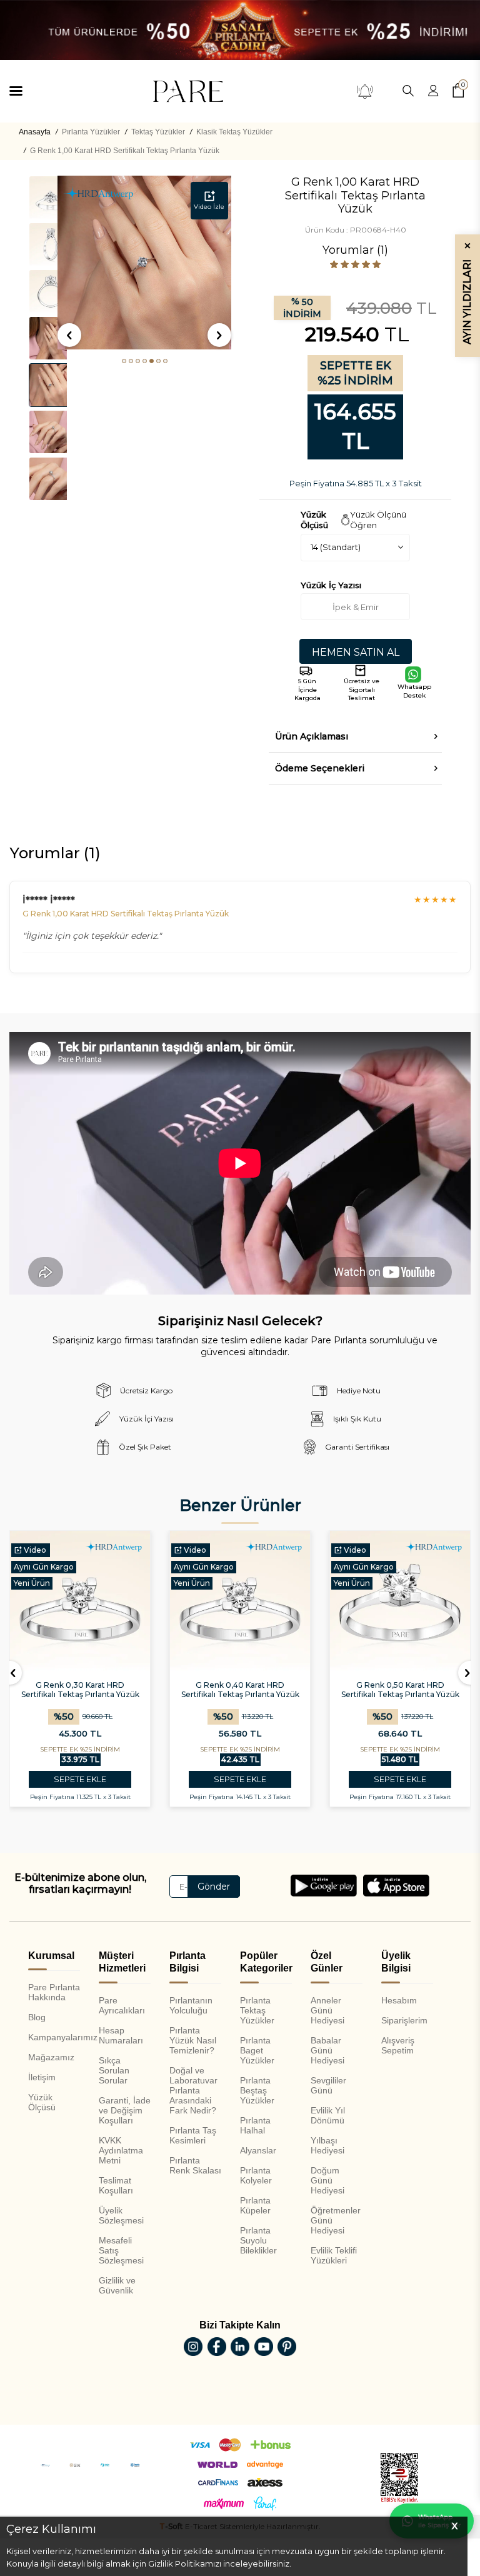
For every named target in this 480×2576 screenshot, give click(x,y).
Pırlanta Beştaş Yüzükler (257, 2090)
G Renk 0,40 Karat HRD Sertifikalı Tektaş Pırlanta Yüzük (240, 1690)
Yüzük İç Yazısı (331, 585)
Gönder (214, 1887)
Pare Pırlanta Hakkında (54, 1992)
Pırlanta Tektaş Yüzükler (257, 2010)
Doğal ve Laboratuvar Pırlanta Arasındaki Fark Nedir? (193, 2090)
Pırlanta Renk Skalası (195, 2165)
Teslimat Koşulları (116, 2185)
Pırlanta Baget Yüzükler (257, 2050)
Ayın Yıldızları (467, 293)
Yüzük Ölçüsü (42, 2102)
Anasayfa (35, 132)
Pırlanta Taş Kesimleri (193, 2135)
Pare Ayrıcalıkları (122, 2005)
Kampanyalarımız (54, 2037)
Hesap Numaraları (121, 2035)
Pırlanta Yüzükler (91, 132)
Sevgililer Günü (328, 2085)
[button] (124, 361)
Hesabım (399, 2000)
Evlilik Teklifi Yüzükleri (334, 2255)
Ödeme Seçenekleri (320, 768)
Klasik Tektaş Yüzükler (234, 132)
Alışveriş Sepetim (398, 2045)
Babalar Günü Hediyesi (327, 2050)
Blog (37, 2017)
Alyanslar (258, 2150)
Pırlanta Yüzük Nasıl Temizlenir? (193, 2040)
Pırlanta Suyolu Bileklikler (258, 2240)
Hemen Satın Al (356, 652)
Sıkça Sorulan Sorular (114, 2070)
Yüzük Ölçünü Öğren (378, 520)
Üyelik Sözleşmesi (121, 2215)
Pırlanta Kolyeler (256, 2175)
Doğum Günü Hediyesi (327, 2180)
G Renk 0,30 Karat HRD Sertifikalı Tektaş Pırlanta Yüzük (80, 1690)
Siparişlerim (404, 2020)
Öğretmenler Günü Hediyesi (336, 2220)
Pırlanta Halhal (255, 2125)
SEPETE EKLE (80, 1779)
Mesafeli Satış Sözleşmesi (121, 2250)
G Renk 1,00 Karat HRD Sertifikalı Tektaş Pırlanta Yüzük (125, 151)
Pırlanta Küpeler (255, 2205)
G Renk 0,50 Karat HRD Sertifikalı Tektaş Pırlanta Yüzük (400, 1690)
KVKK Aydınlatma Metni (121, 2150)
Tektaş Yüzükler (158, 132)
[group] (144, 263)
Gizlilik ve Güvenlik (117, 2285)
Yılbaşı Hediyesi (327, 2145)
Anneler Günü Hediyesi (327, 2010)
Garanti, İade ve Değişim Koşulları (125, 2110)
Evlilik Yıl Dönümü (328, 2115)
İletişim (42, 2077)
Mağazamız (51, 2057)
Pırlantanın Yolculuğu (191, 2005)
